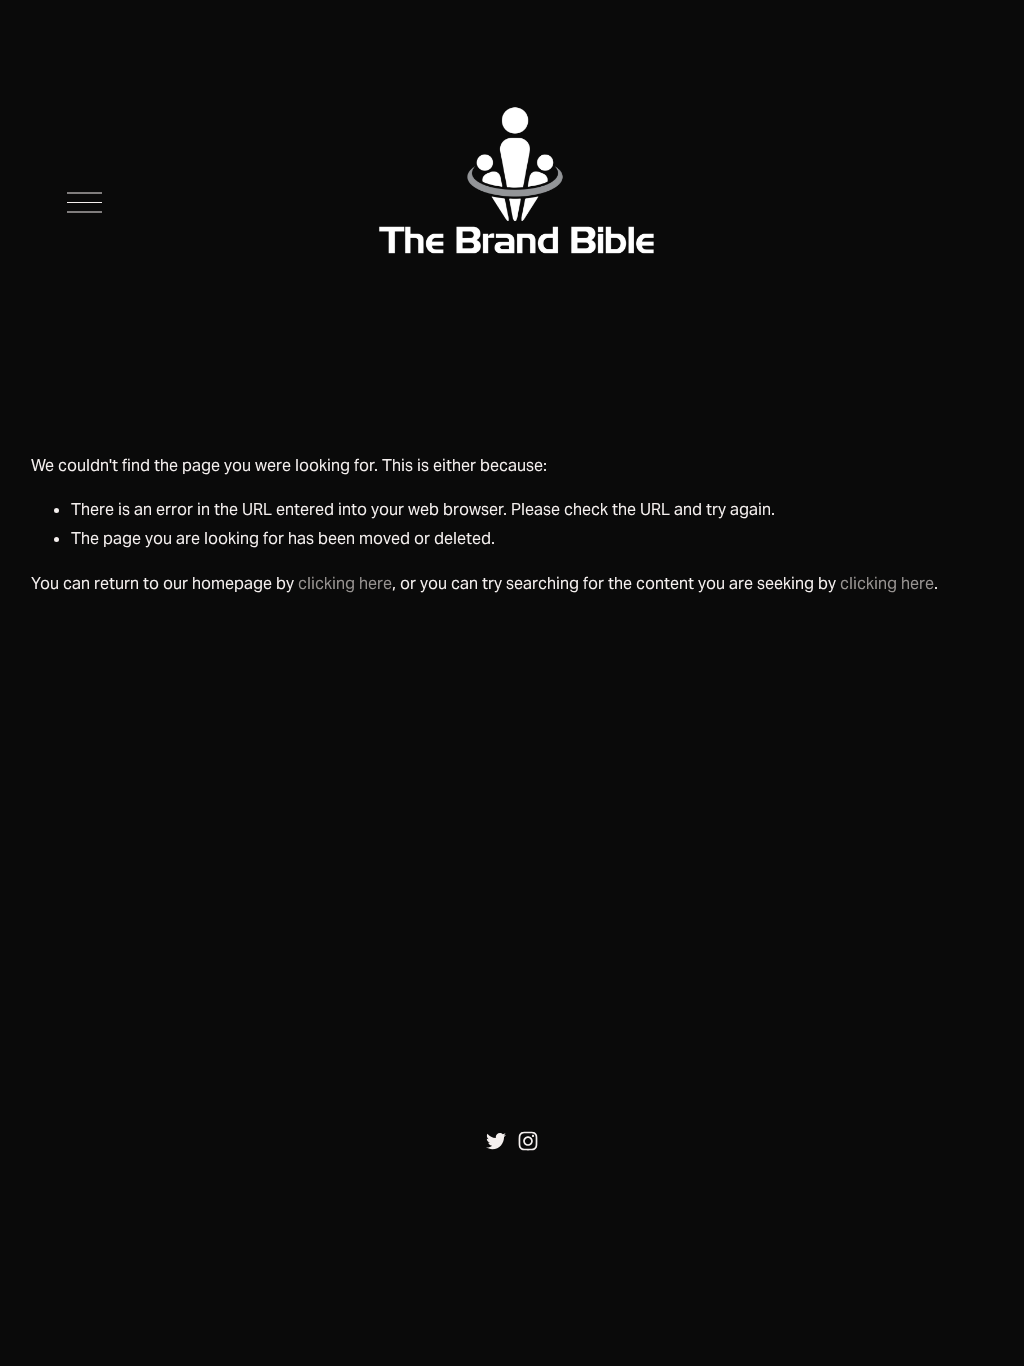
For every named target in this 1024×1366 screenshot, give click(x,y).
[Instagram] (528, 1141)
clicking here (345, 583)
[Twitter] (496, 1141)
